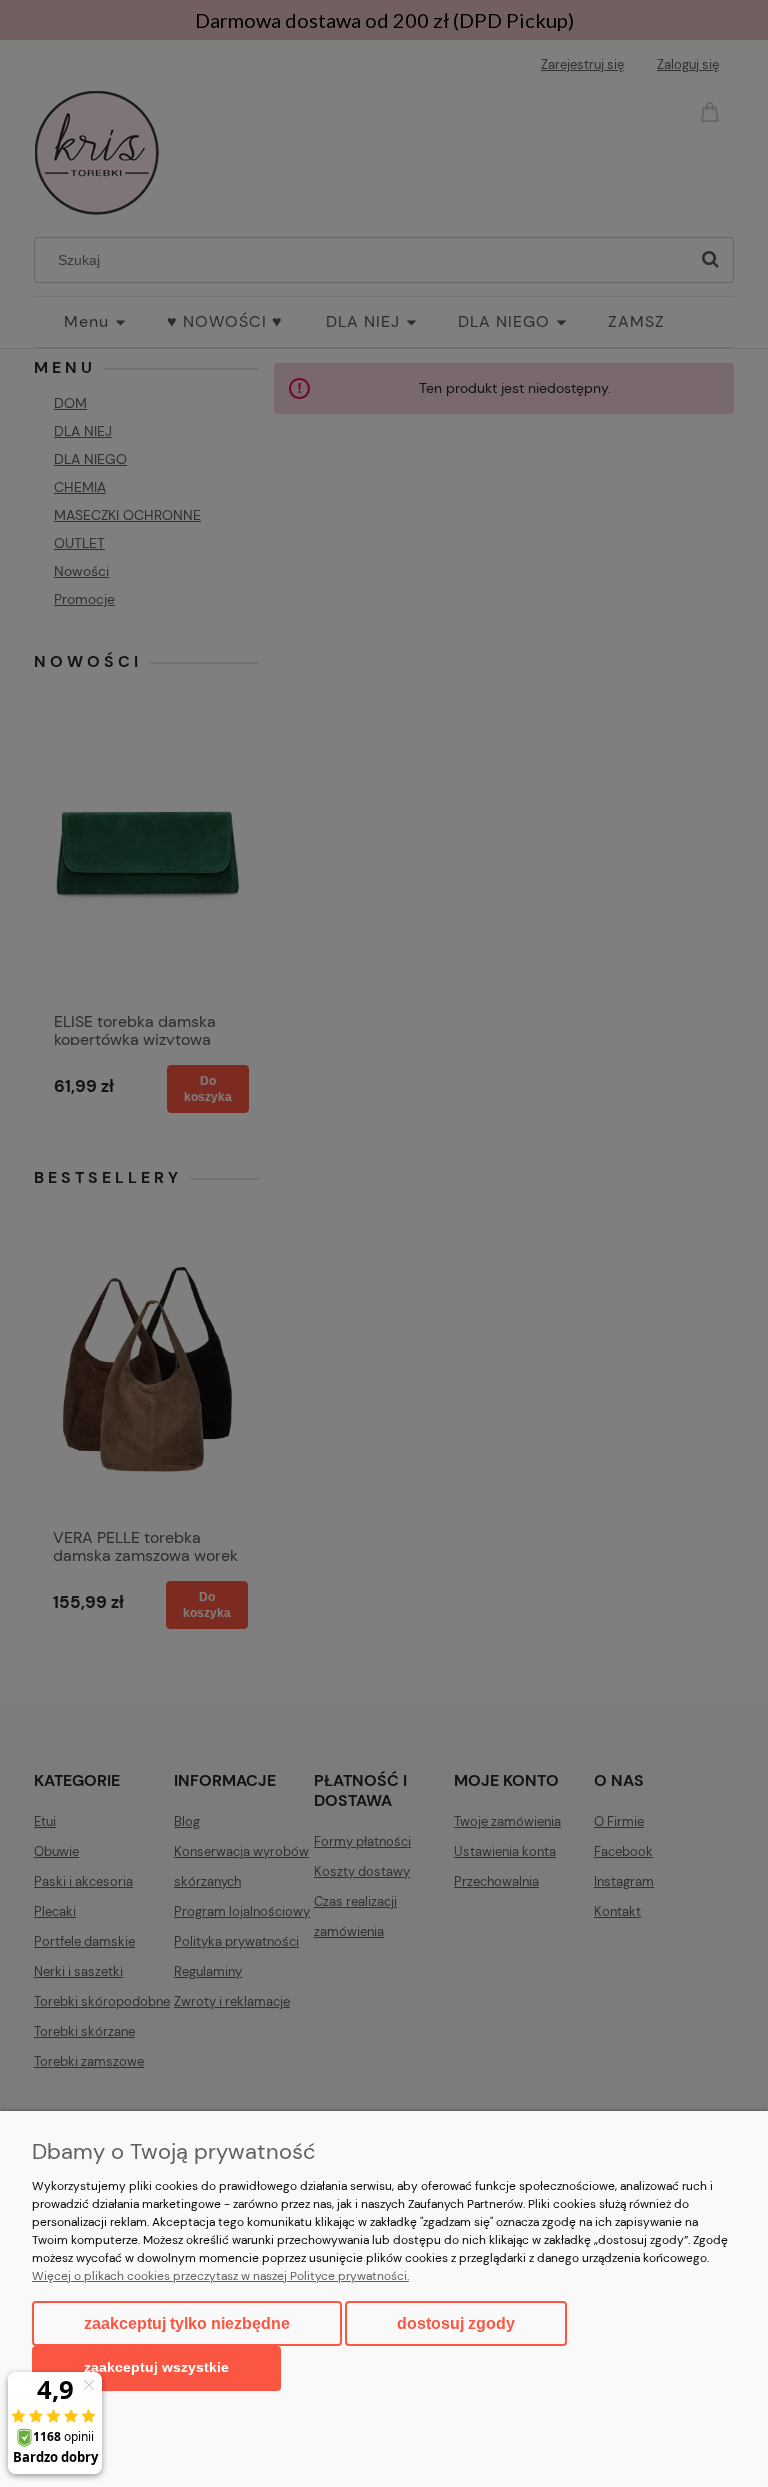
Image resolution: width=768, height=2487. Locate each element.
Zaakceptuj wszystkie (156, 2367)
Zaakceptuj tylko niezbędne (187, 2323)
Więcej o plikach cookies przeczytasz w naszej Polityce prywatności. (220, 2276)
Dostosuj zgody (456, 2323)
